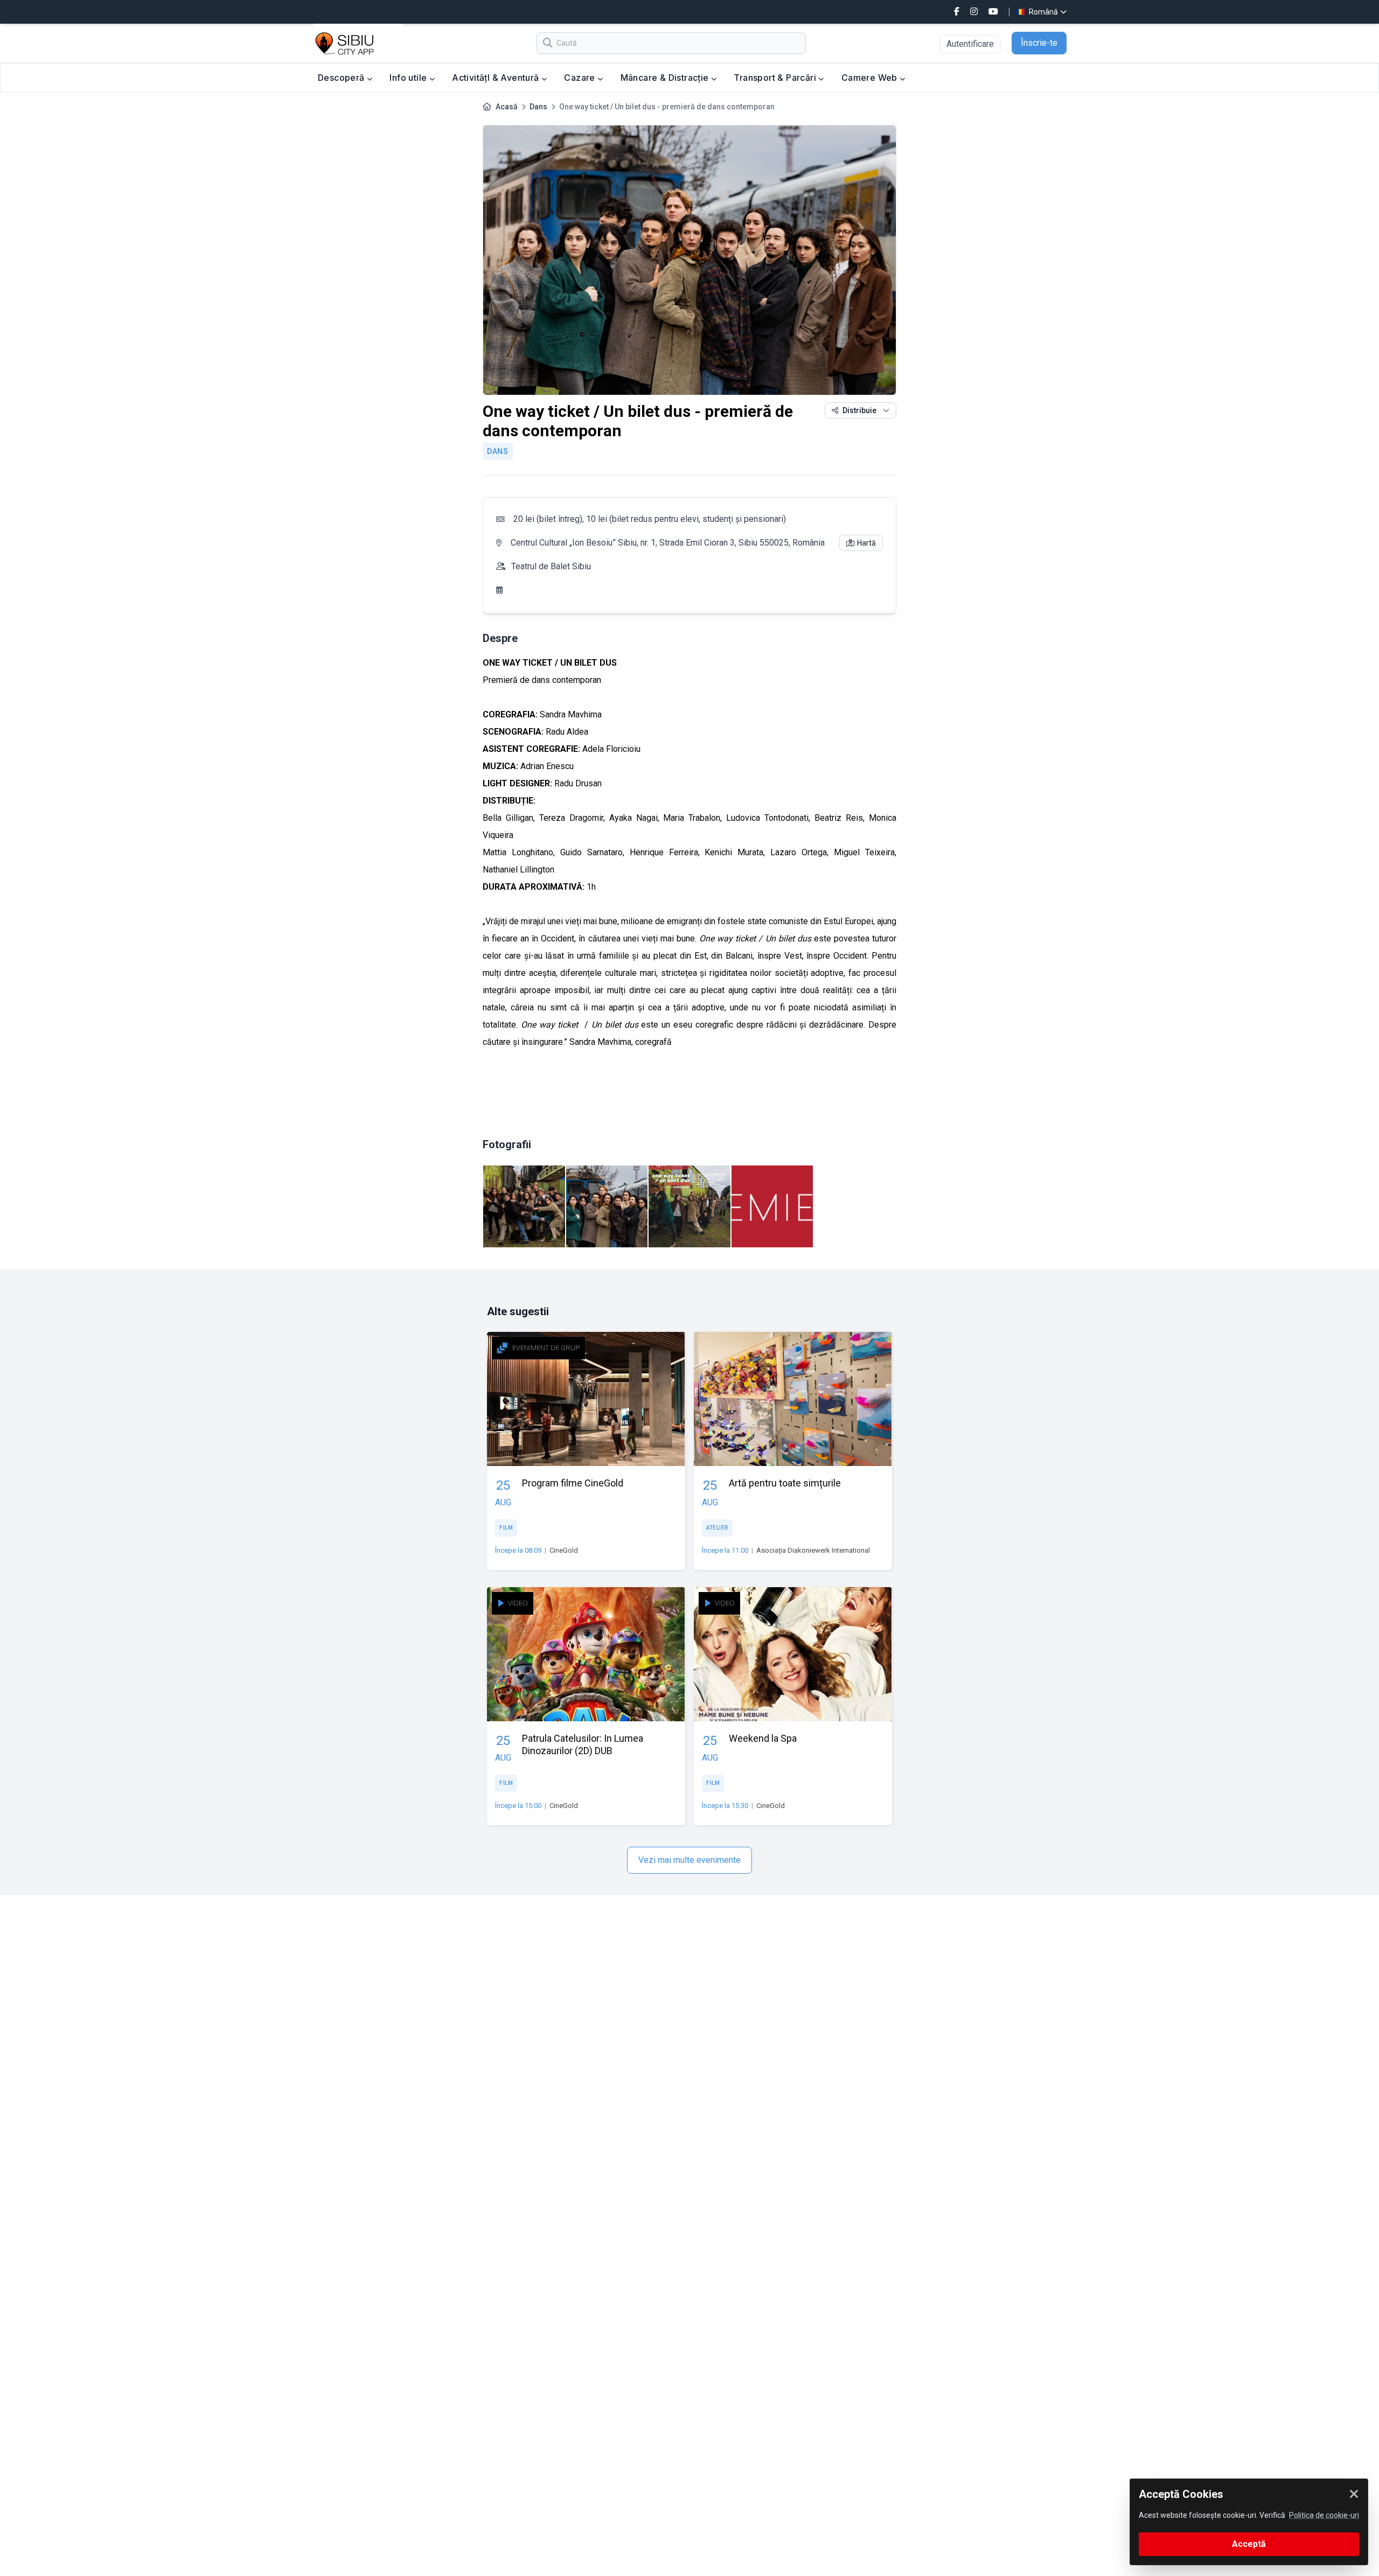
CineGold (564, 1550)
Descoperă (342, 78)
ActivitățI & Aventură (497, 78)
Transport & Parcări (776, 78)
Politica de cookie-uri (1324, 2515)
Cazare (581, 78)
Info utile (409, 78)
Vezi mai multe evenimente (689, 1860)
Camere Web (870, 78)
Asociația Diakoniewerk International (813, 1550)
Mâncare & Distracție (666, 78)
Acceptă (1249, 2544)
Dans (538, 107)
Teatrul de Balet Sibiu (551, 566)
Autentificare (970, 44)
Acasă (507, 107)
